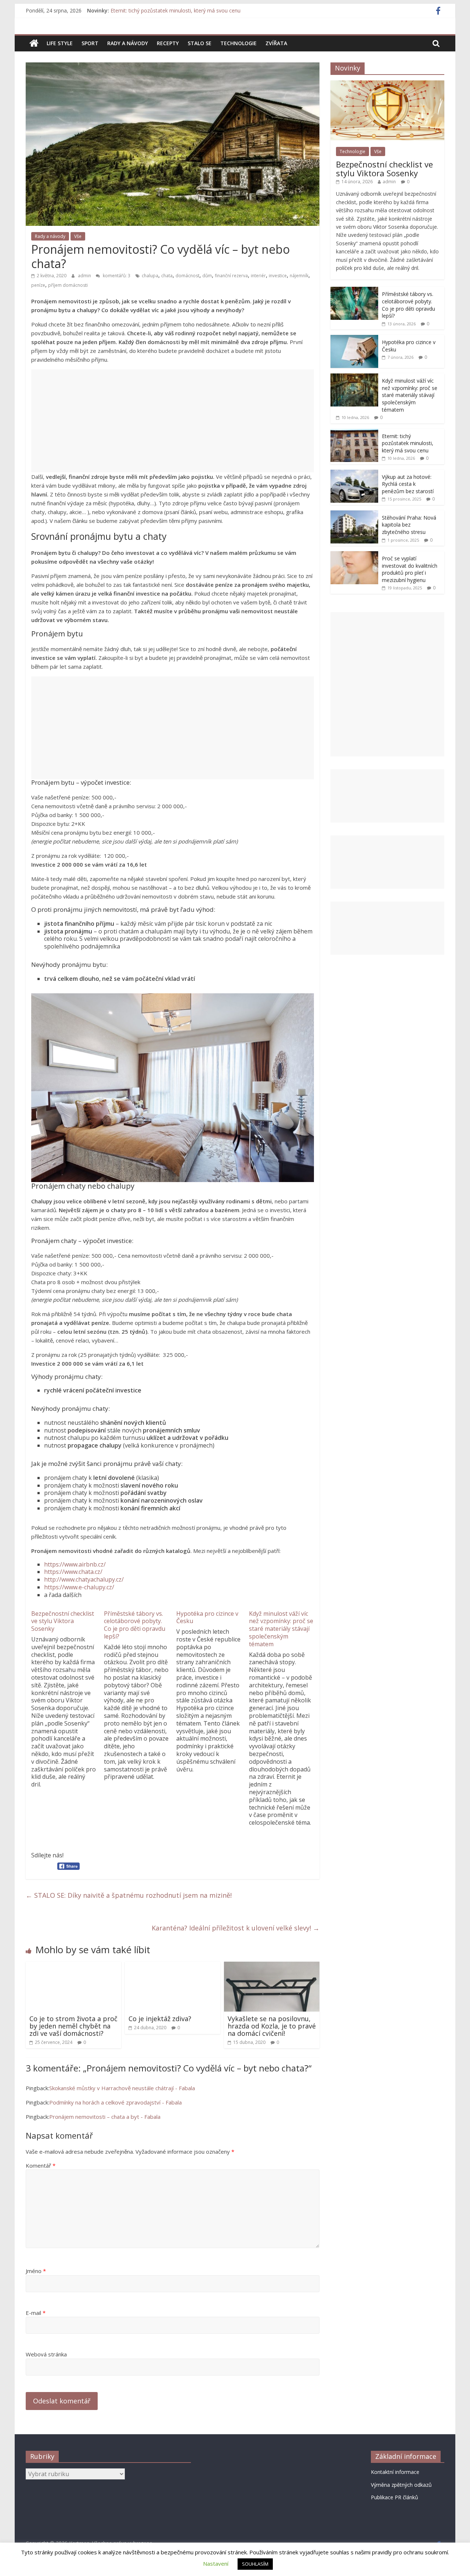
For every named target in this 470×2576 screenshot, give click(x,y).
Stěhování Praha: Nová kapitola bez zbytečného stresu (409, 525)
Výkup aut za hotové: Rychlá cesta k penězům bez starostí (408, 484)
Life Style (60, 43)
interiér (258, 276)
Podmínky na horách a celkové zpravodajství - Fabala (115, 2102)
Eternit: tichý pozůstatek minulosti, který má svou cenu (408, 443)
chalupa (150, 276)
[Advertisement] (173, 421)
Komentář (41, 2165)
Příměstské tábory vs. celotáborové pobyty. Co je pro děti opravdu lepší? (135, 1625)
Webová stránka (46, 2354)
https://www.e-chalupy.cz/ (79, 1587)
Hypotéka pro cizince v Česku (207, 1617)
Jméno (36, 2271)
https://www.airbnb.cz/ (75, 1564)
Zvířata (276, 43)
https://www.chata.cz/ (73, 1572)
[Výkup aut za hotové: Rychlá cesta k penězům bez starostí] (354, 474)
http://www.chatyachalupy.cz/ (84, 1579)
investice (278, 276)
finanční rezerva (231, 276)
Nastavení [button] (216, 2564)
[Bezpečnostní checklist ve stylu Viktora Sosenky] (387, 84)
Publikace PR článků (395, 2497)
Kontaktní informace (395, 2472)
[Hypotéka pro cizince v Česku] (354, 339)
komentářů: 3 (116, 276)
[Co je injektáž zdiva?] (173, 1966)
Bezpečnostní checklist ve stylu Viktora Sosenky (63, 1621)
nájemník (299, 276)
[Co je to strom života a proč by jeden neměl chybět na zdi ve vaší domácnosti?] (73, 1966)
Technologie (238, 43)
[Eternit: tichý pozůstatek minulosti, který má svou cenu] (354, 433)
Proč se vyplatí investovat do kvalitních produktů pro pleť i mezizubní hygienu (410, 569)
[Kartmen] (34, 43)
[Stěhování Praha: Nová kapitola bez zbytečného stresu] (354, 514)
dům (207, 276)
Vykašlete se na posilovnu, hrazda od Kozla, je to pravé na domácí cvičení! (272, 2026)
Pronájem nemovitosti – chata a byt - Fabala (105, 2117)
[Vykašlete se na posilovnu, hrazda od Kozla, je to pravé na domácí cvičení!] (272, 1966)
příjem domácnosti (68, 285)
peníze (38, 285)
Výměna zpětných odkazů (401, 2485)
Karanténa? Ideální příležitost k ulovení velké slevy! (236, 1928)
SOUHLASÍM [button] (255, 2564)
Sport (90, 43)
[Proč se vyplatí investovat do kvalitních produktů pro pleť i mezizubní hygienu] (354, 555)
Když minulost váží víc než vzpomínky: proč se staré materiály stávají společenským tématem (221, 10)
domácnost (187, 276)
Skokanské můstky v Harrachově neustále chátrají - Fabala (122, 2088)
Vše (78, 236)
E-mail (36, 2313)
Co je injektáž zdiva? (160, 2019)
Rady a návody (128, 43)
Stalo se (200, 43)
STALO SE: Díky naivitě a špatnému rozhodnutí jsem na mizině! (129, 1895)
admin (85, 276)
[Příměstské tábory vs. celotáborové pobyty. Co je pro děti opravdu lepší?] (354, 291)
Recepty (168, 43)
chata (167, 276)
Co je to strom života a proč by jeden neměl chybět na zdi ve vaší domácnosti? (73, 2026)
